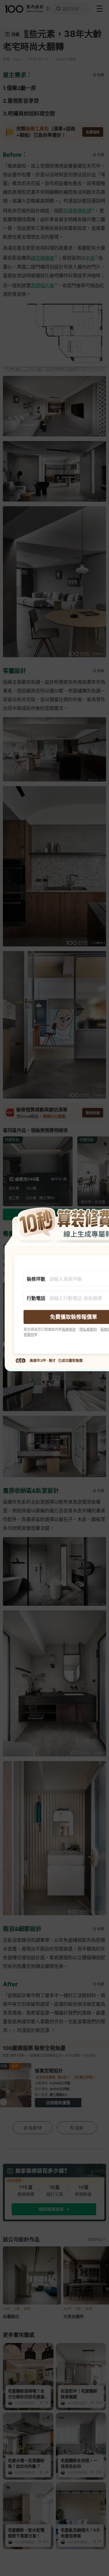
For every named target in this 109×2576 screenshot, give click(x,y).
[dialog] (54, 1288)
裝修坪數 (36, 1279)
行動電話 (36, 1298)
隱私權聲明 (88, 1329)
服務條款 (69, 1329)
